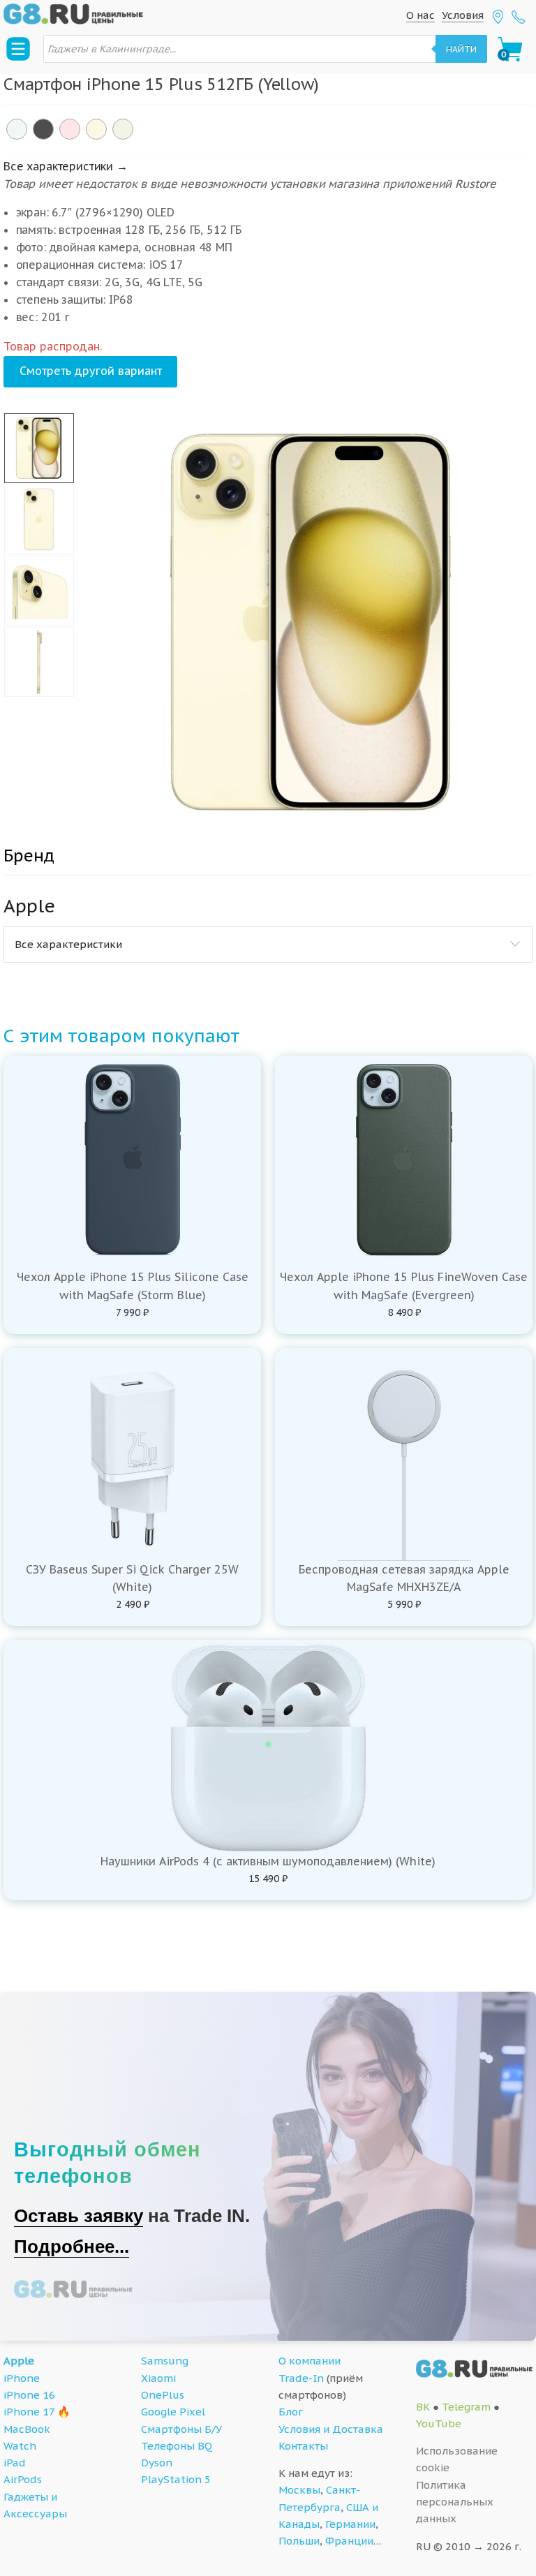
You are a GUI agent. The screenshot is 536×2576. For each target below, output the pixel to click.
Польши (299, 2541)
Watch (20, 2446)
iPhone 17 (29, 2412)
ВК (423, 2407)
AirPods (23, 2479)
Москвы (299, 2490)
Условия (463, 15)
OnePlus (163, 2395)
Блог (291, 2412)
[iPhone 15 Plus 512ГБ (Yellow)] (96, 129)
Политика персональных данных (455, 2502)
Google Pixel (173, 2412)
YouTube (439, 2423)
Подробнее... (72, 2246)
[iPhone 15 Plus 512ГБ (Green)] (123, 129)
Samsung (165, 2361)
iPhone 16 (29, 2395)
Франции (349, 2541)
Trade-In (301, 2378)
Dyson (157, 2463)
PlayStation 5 (176, 2479)
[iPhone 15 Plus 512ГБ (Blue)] (17, 129)
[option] (312, 622)
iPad (15, 2463)
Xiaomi (158, 2378)
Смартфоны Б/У (181, 2429)
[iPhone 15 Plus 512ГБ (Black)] (43, 129)
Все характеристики (68, 944)
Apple (19, 2361)
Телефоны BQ (177, 2446)
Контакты (303, 2446)
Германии (350, 2524)
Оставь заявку (79, 2216)
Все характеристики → (66, 166)
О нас (420, 15)
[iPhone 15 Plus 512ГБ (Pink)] (70, 129)
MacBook (27, 2429)
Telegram (466, 2407)
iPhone (22, 2378)
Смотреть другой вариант (91, 371)
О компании (310, 2361)
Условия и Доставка (331, 2429)
